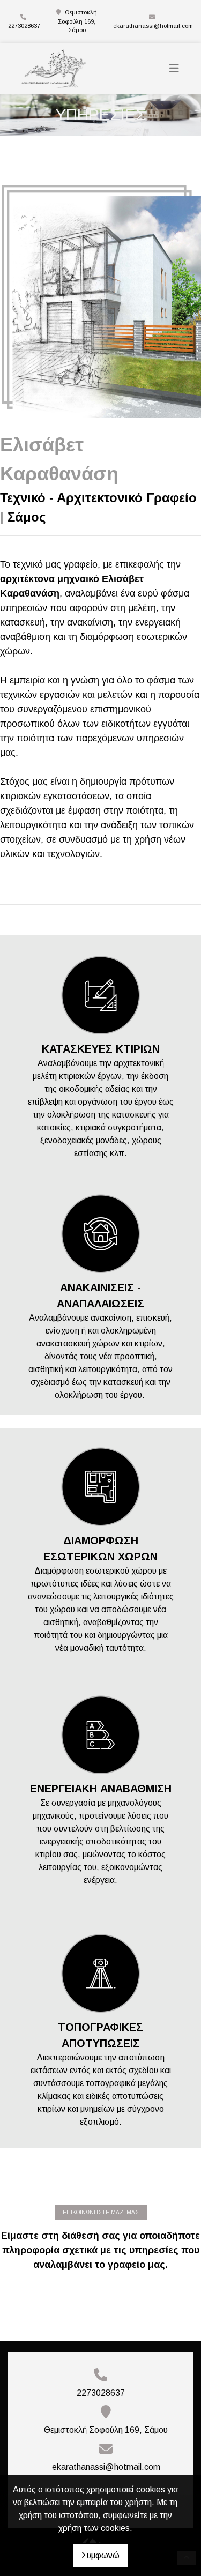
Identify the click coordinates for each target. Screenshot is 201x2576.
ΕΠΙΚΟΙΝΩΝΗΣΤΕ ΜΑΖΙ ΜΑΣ (101, 2212)
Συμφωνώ (100, 2555)
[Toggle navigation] (174, 68)
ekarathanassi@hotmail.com (153, 26)
